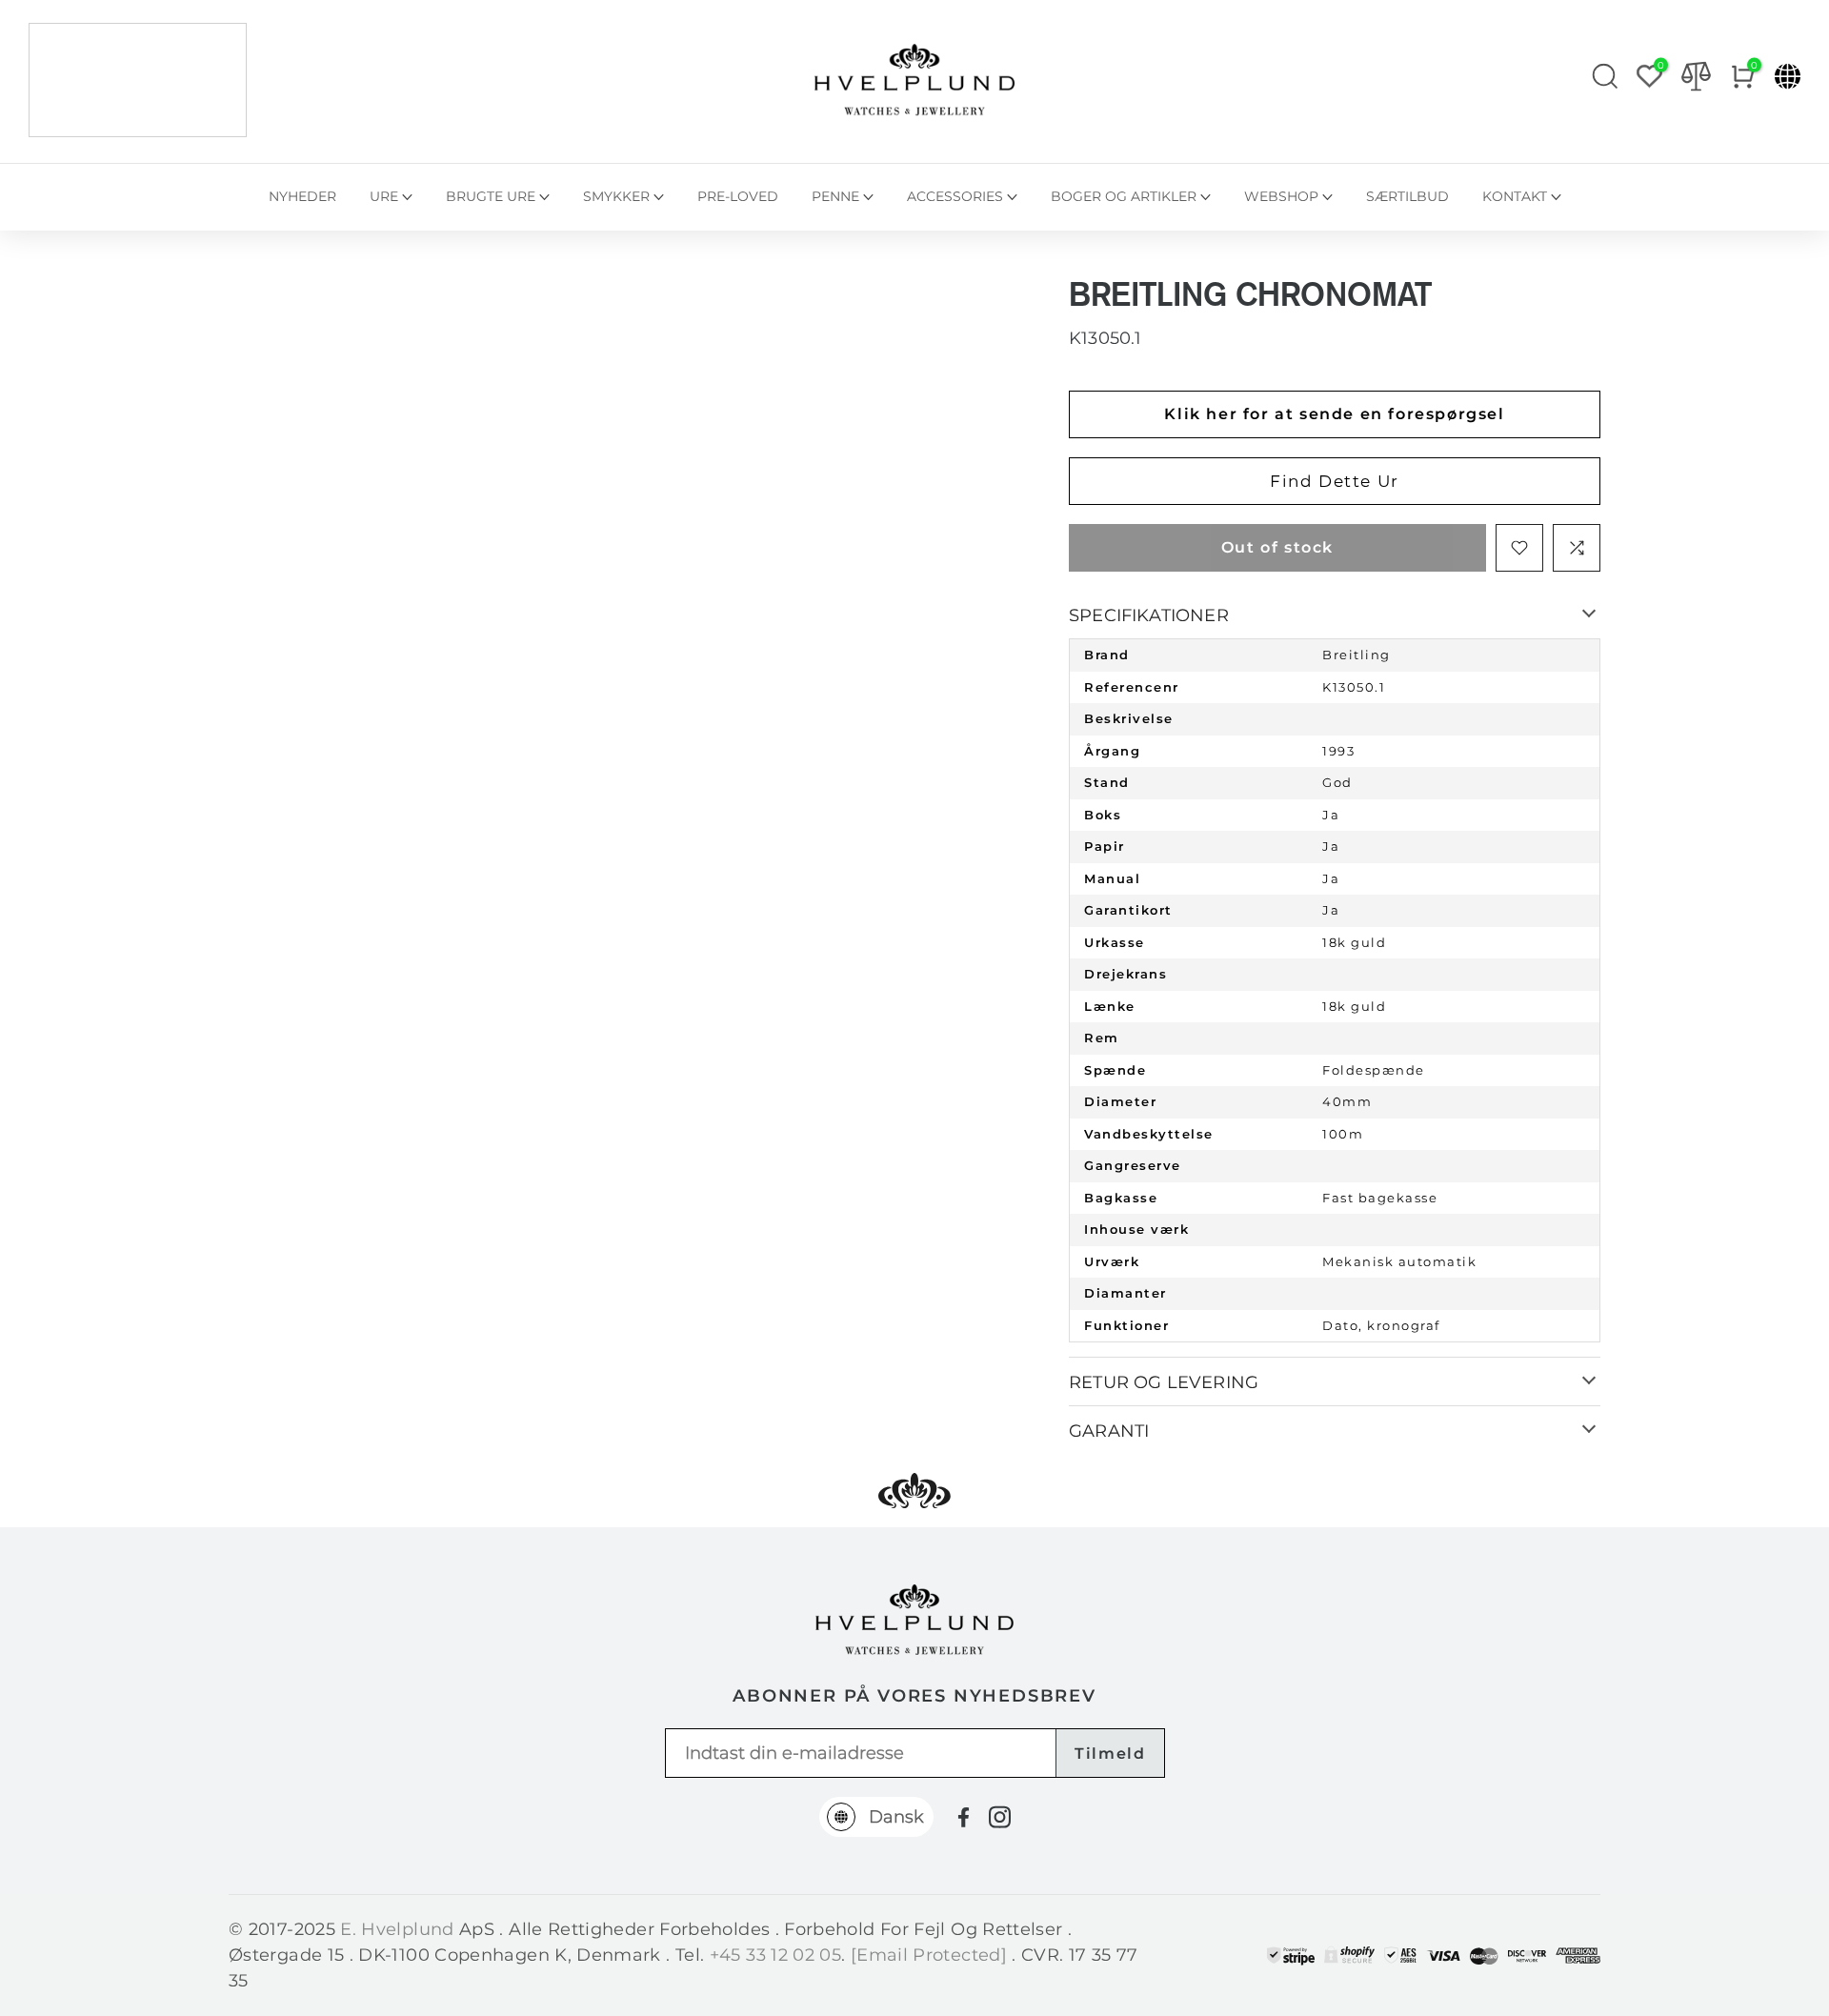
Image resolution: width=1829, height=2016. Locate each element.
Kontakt (1515, 196)
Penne (835, 196)
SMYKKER (616, 196)
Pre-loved (738, 196)
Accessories (955, 196)
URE (384, 196)
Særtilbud (1407, 196)
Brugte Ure (491, 196)
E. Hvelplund (397, 1929)
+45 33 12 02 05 (775, 1955)
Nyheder (302, 196)
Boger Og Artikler (1124, 196)
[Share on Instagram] (1000, 1817)
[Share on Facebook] (964, 1817)
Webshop (1281, 196)
